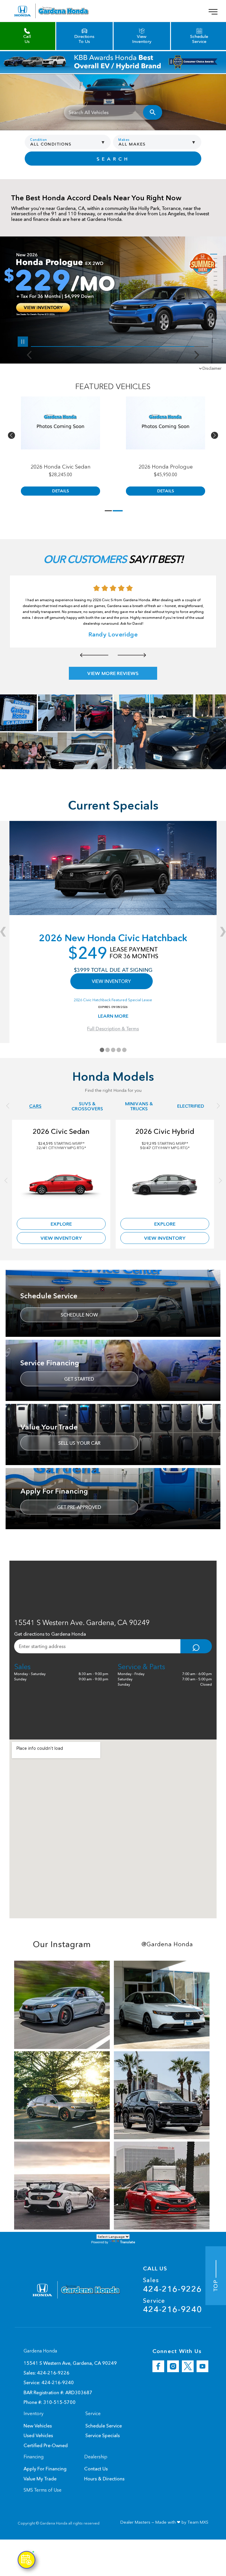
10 (214, 294)
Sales (172, 2285)
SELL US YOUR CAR (79, 1443)
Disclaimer (212, 368)
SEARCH (113, 159)
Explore (61, 1224)
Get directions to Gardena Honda (50, 1634)
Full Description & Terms (113, 1029)
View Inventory (61, 1238)
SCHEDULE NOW (79, 1315)
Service (172, 2306)
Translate (128, 2242)
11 (214, 298)
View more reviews (113, 673)
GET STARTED (79, 1379)
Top (216, 2284)
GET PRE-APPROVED (79, 1507)
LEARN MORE (113, 1016)
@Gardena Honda (167, 1944)
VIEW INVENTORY (111, 981)
